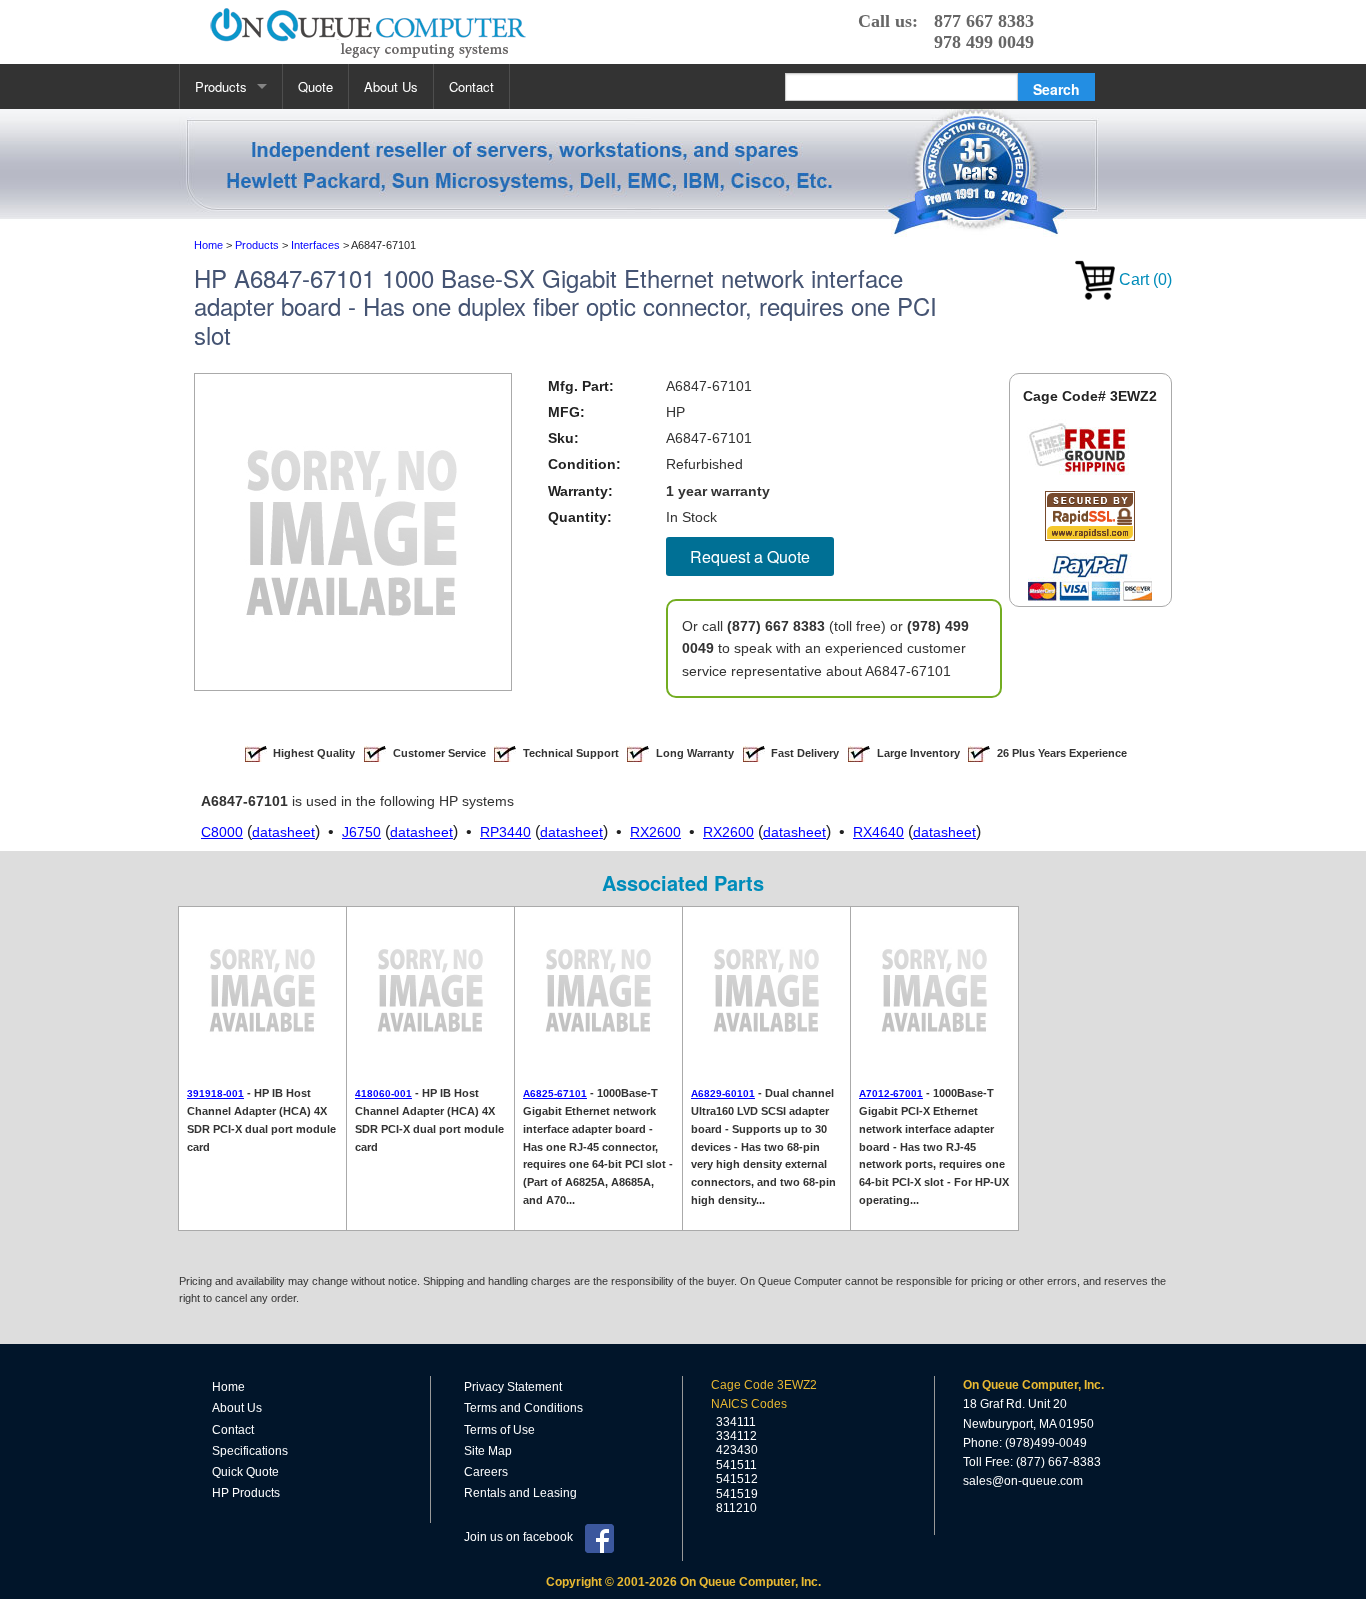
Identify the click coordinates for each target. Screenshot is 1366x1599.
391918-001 (215, 1093)
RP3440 (505, 832)
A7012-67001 (891, 1093)
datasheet (283, 832)
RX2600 (655, 832)
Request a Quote (750, 556)
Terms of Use (499, 1430)
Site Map (488, 1451)
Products (221, 86)
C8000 (222, 832)
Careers (486, 1472)
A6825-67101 (555, 1093)
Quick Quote (245, 1472)
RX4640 (878, 832)
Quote (315, 86)
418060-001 (383, 1093)
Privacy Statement (513, 1387)
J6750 (361, 832)
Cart (1143, 279)
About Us (391, 86)
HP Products (246, 1493)
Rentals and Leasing (520, 1493)
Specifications (250, 1451)
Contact (471, 86)
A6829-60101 (723, 1093)
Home (228, 1387)
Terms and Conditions (523, 1408)
